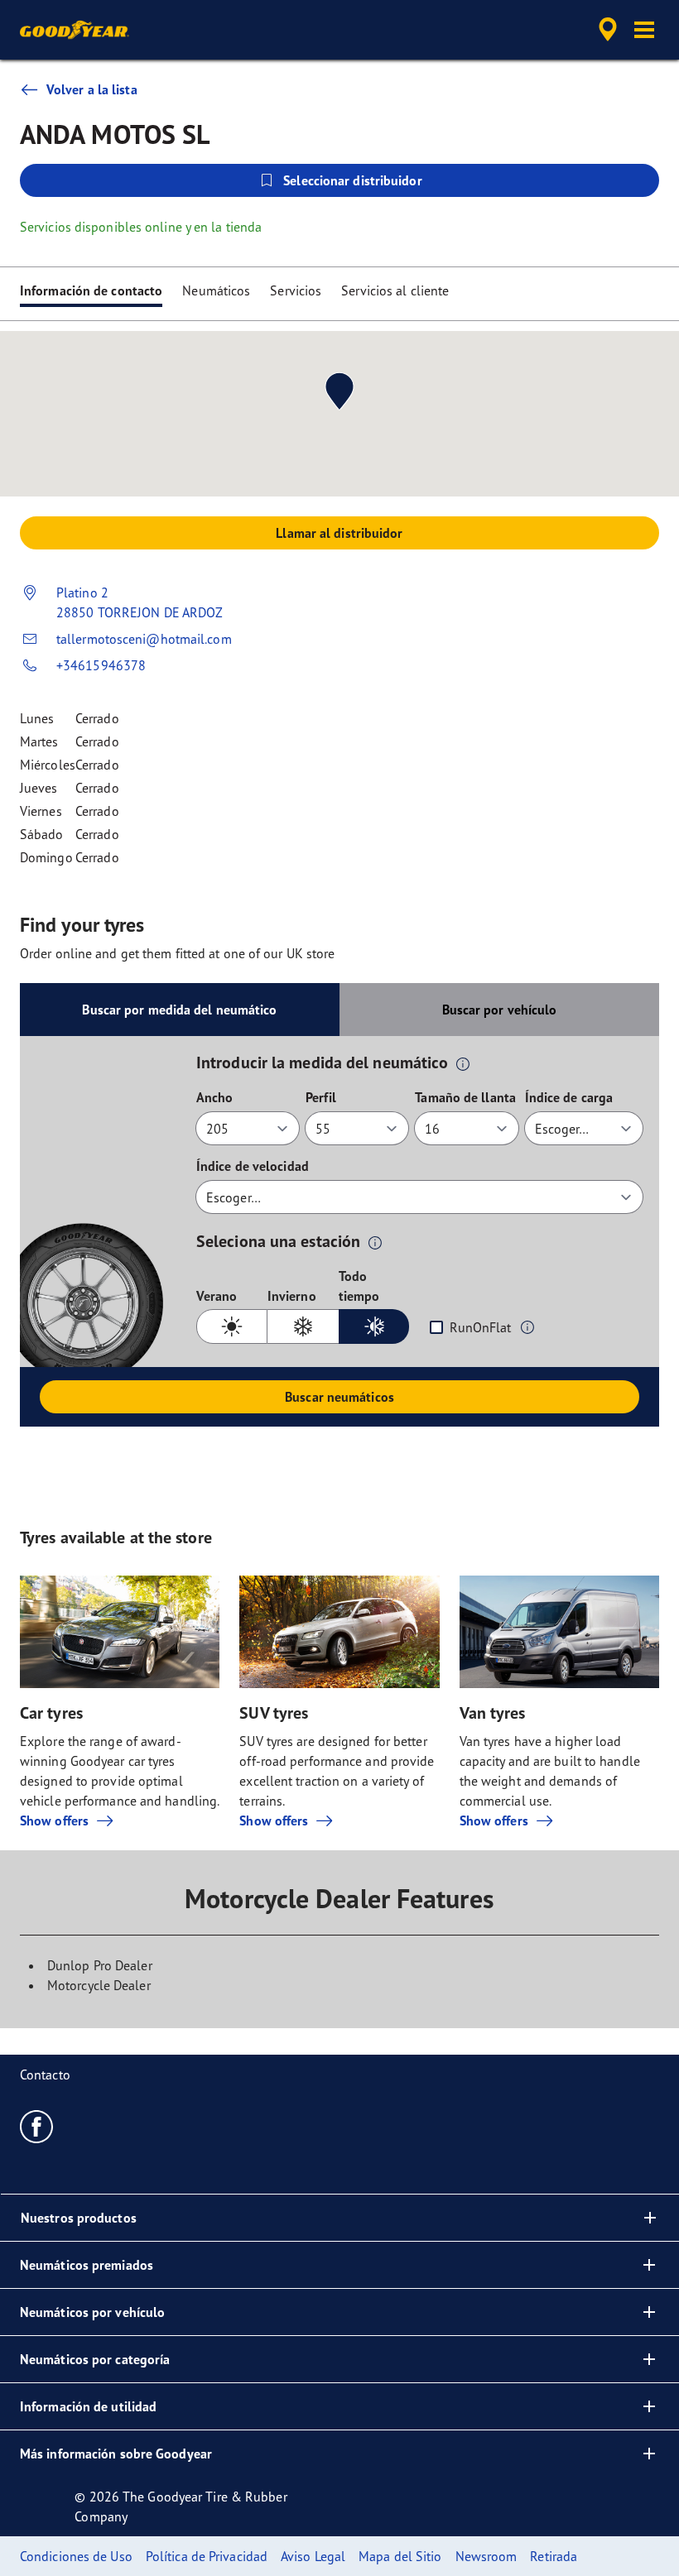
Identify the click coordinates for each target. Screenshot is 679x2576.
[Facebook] (37, 2126)
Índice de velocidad (253, 1166)
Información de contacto (91, 290)
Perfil (321, 1097)
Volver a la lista (92, 89)
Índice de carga (569, 1097)
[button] (644, 30)
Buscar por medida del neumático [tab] (179, 1010)
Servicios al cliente (395, 290)
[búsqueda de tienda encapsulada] (605, 30)
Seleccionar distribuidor (352, 180)
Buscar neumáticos (339, 1397)
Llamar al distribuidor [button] (339, 533)
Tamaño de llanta (465, 1097)
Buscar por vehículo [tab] (500, 1010)
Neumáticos (216, 290)
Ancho (215, 1097)
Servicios (296, 290)
